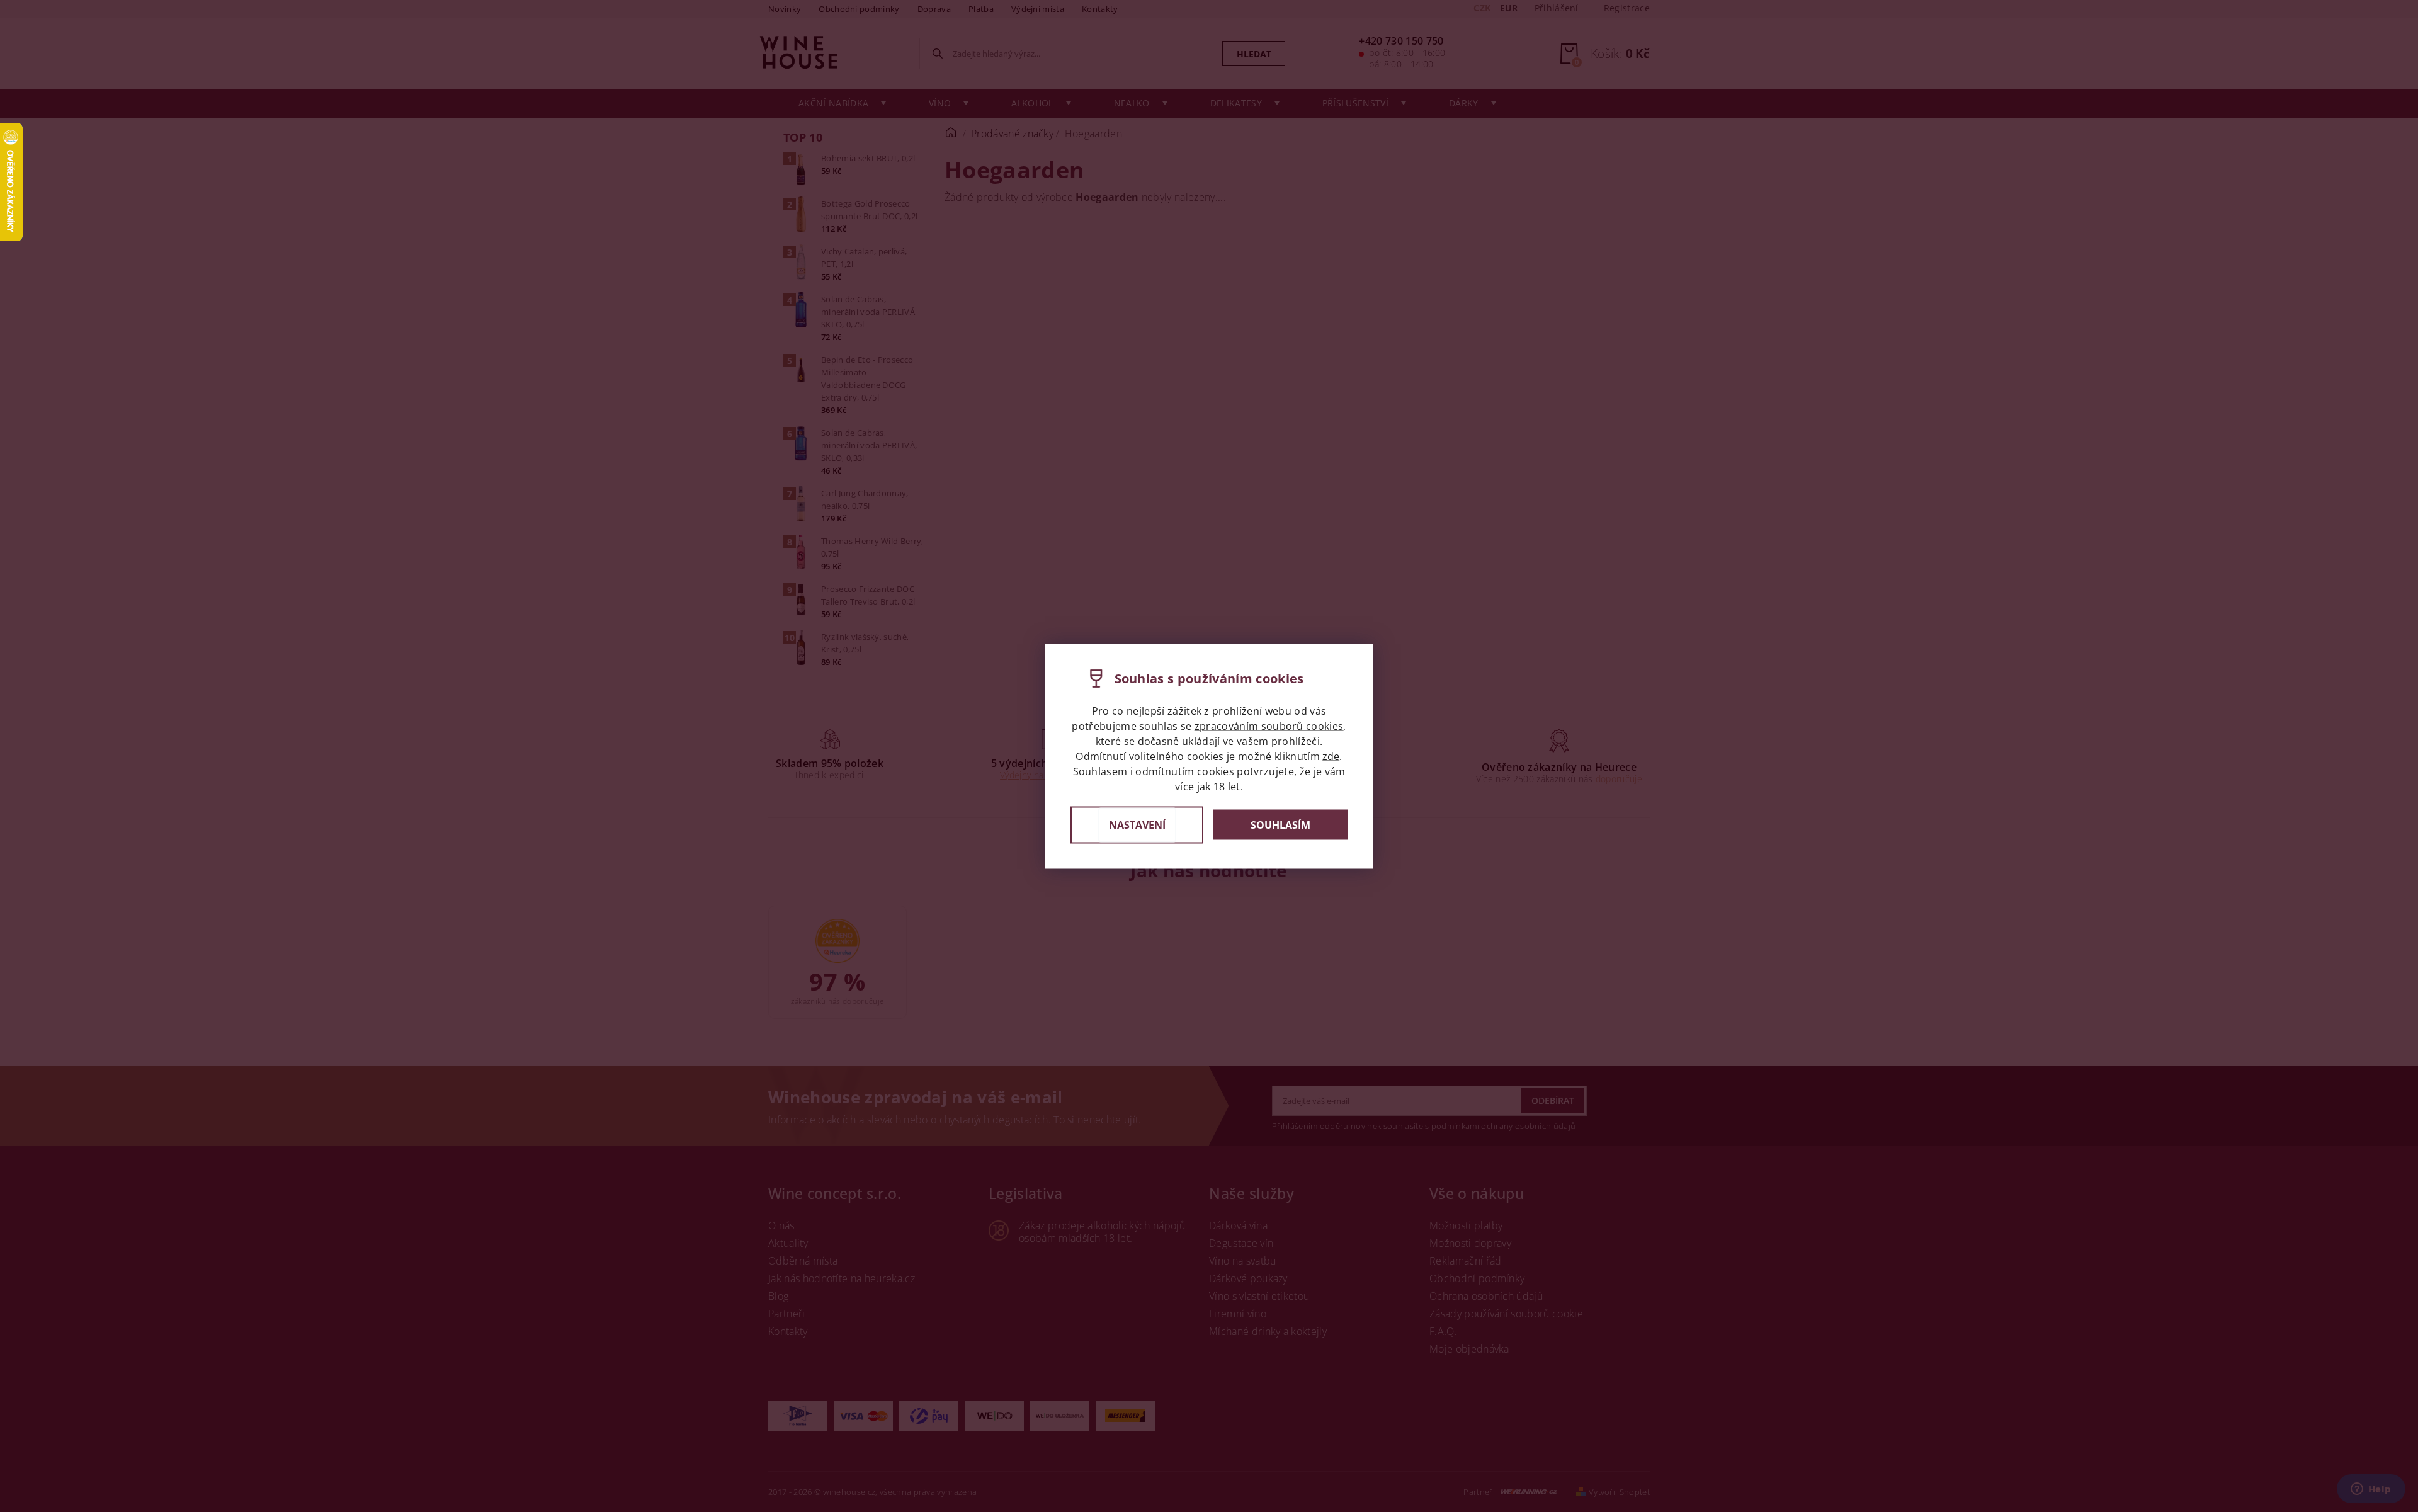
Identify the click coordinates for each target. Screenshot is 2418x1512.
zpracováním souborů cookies (1269, 725)
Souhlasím (1280, 825)
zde (1331, 756)
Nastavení (1137, 824)
